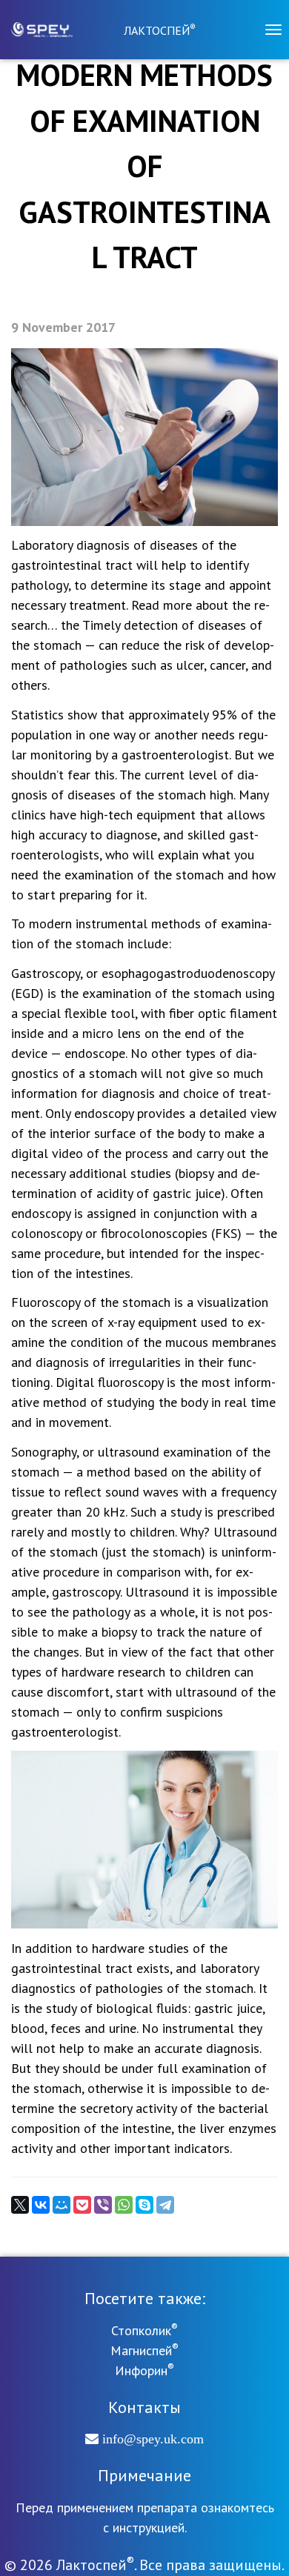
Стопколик (144, 2330)
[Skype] (144, 2205)
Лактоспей (160, 30)
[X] (20, 2205)
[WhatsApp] (124, 2205)
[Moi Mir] (62, 2205)
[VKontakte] (41, 2205)
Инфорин (144, 2370)
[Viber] (103, 2205)
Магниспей (144, 2350)
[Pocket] (82, 2205)
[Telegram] (165, 2205)
